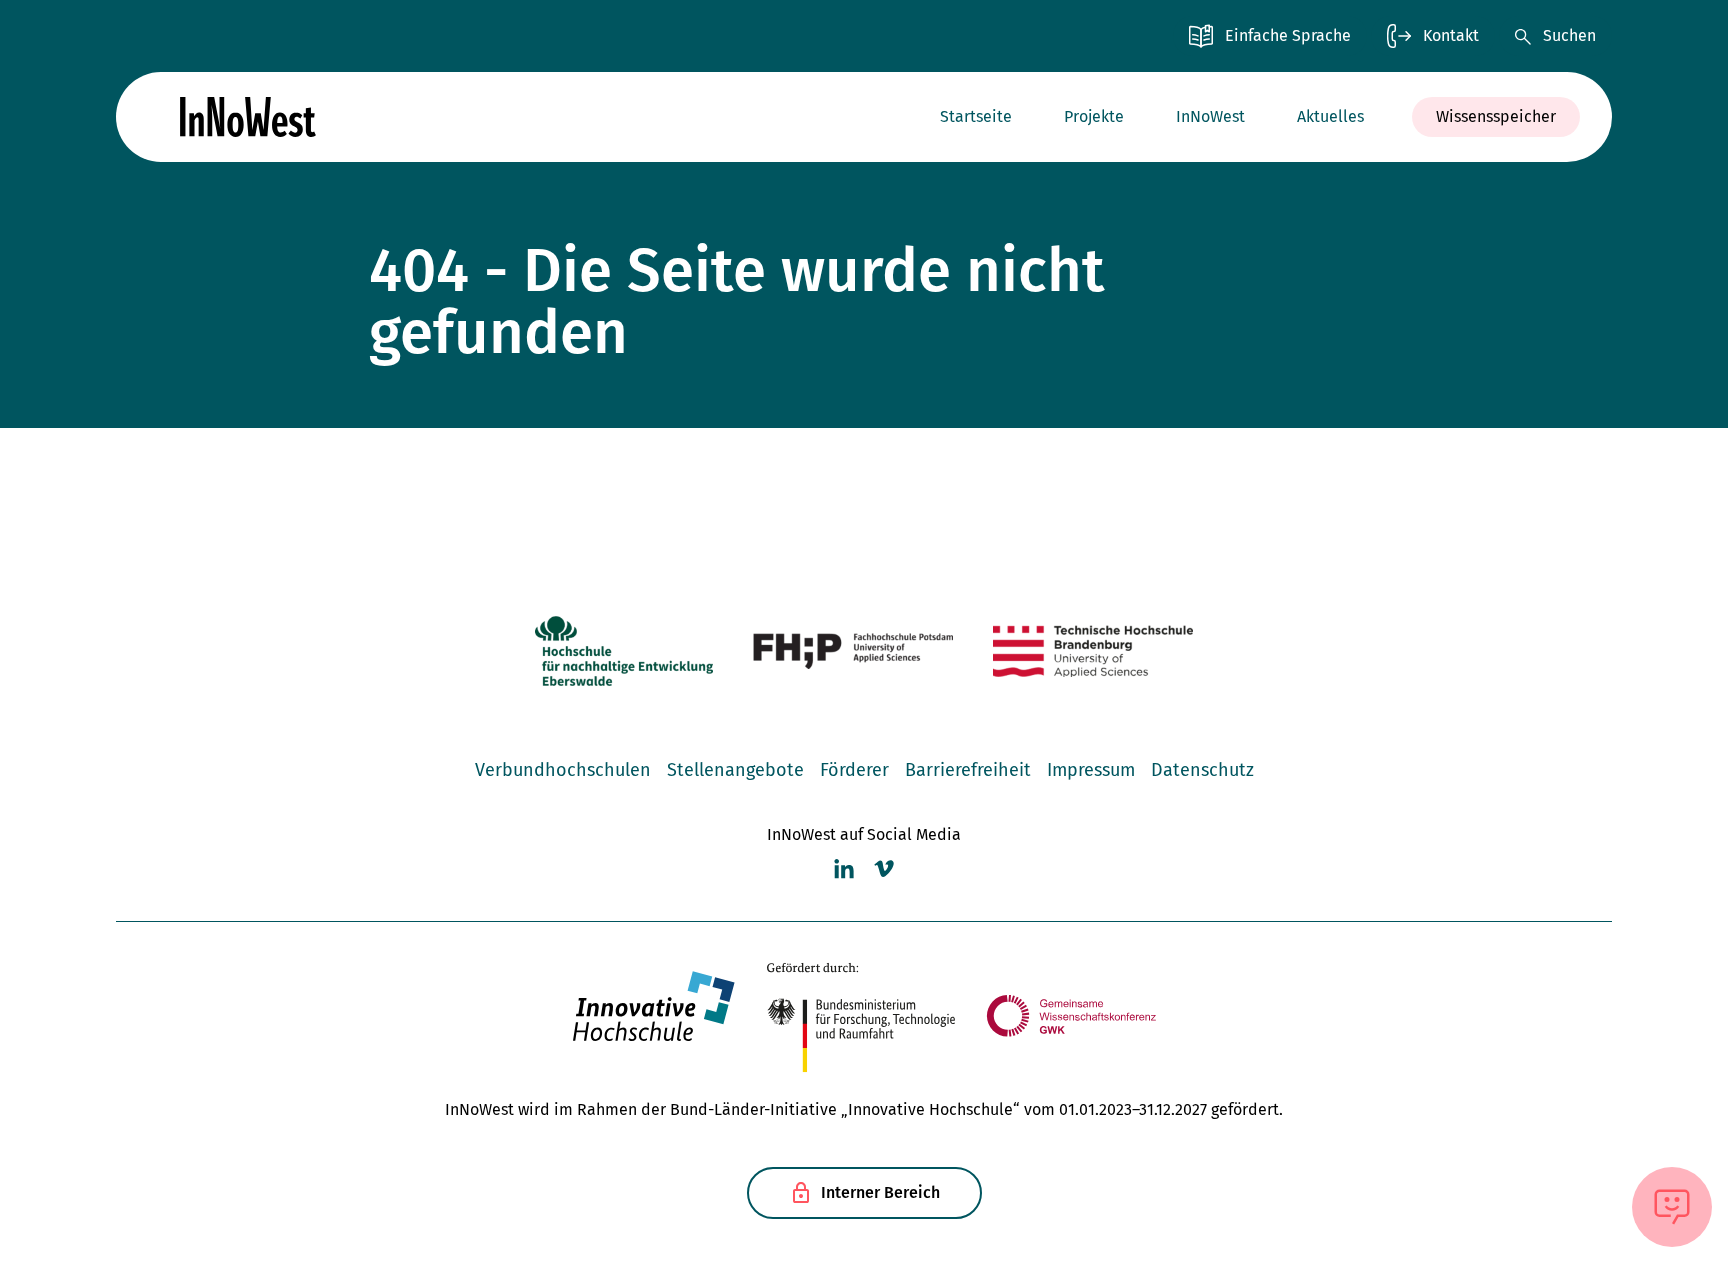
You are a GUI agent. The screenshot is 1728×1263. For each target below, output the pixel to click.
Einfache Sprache (1288, 35)
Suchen (1569, 35)
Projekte (1094, 116)
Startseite (976, 116)
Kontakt (1451, 35)
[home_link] (248, 117)
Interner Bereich (880, 1192)
